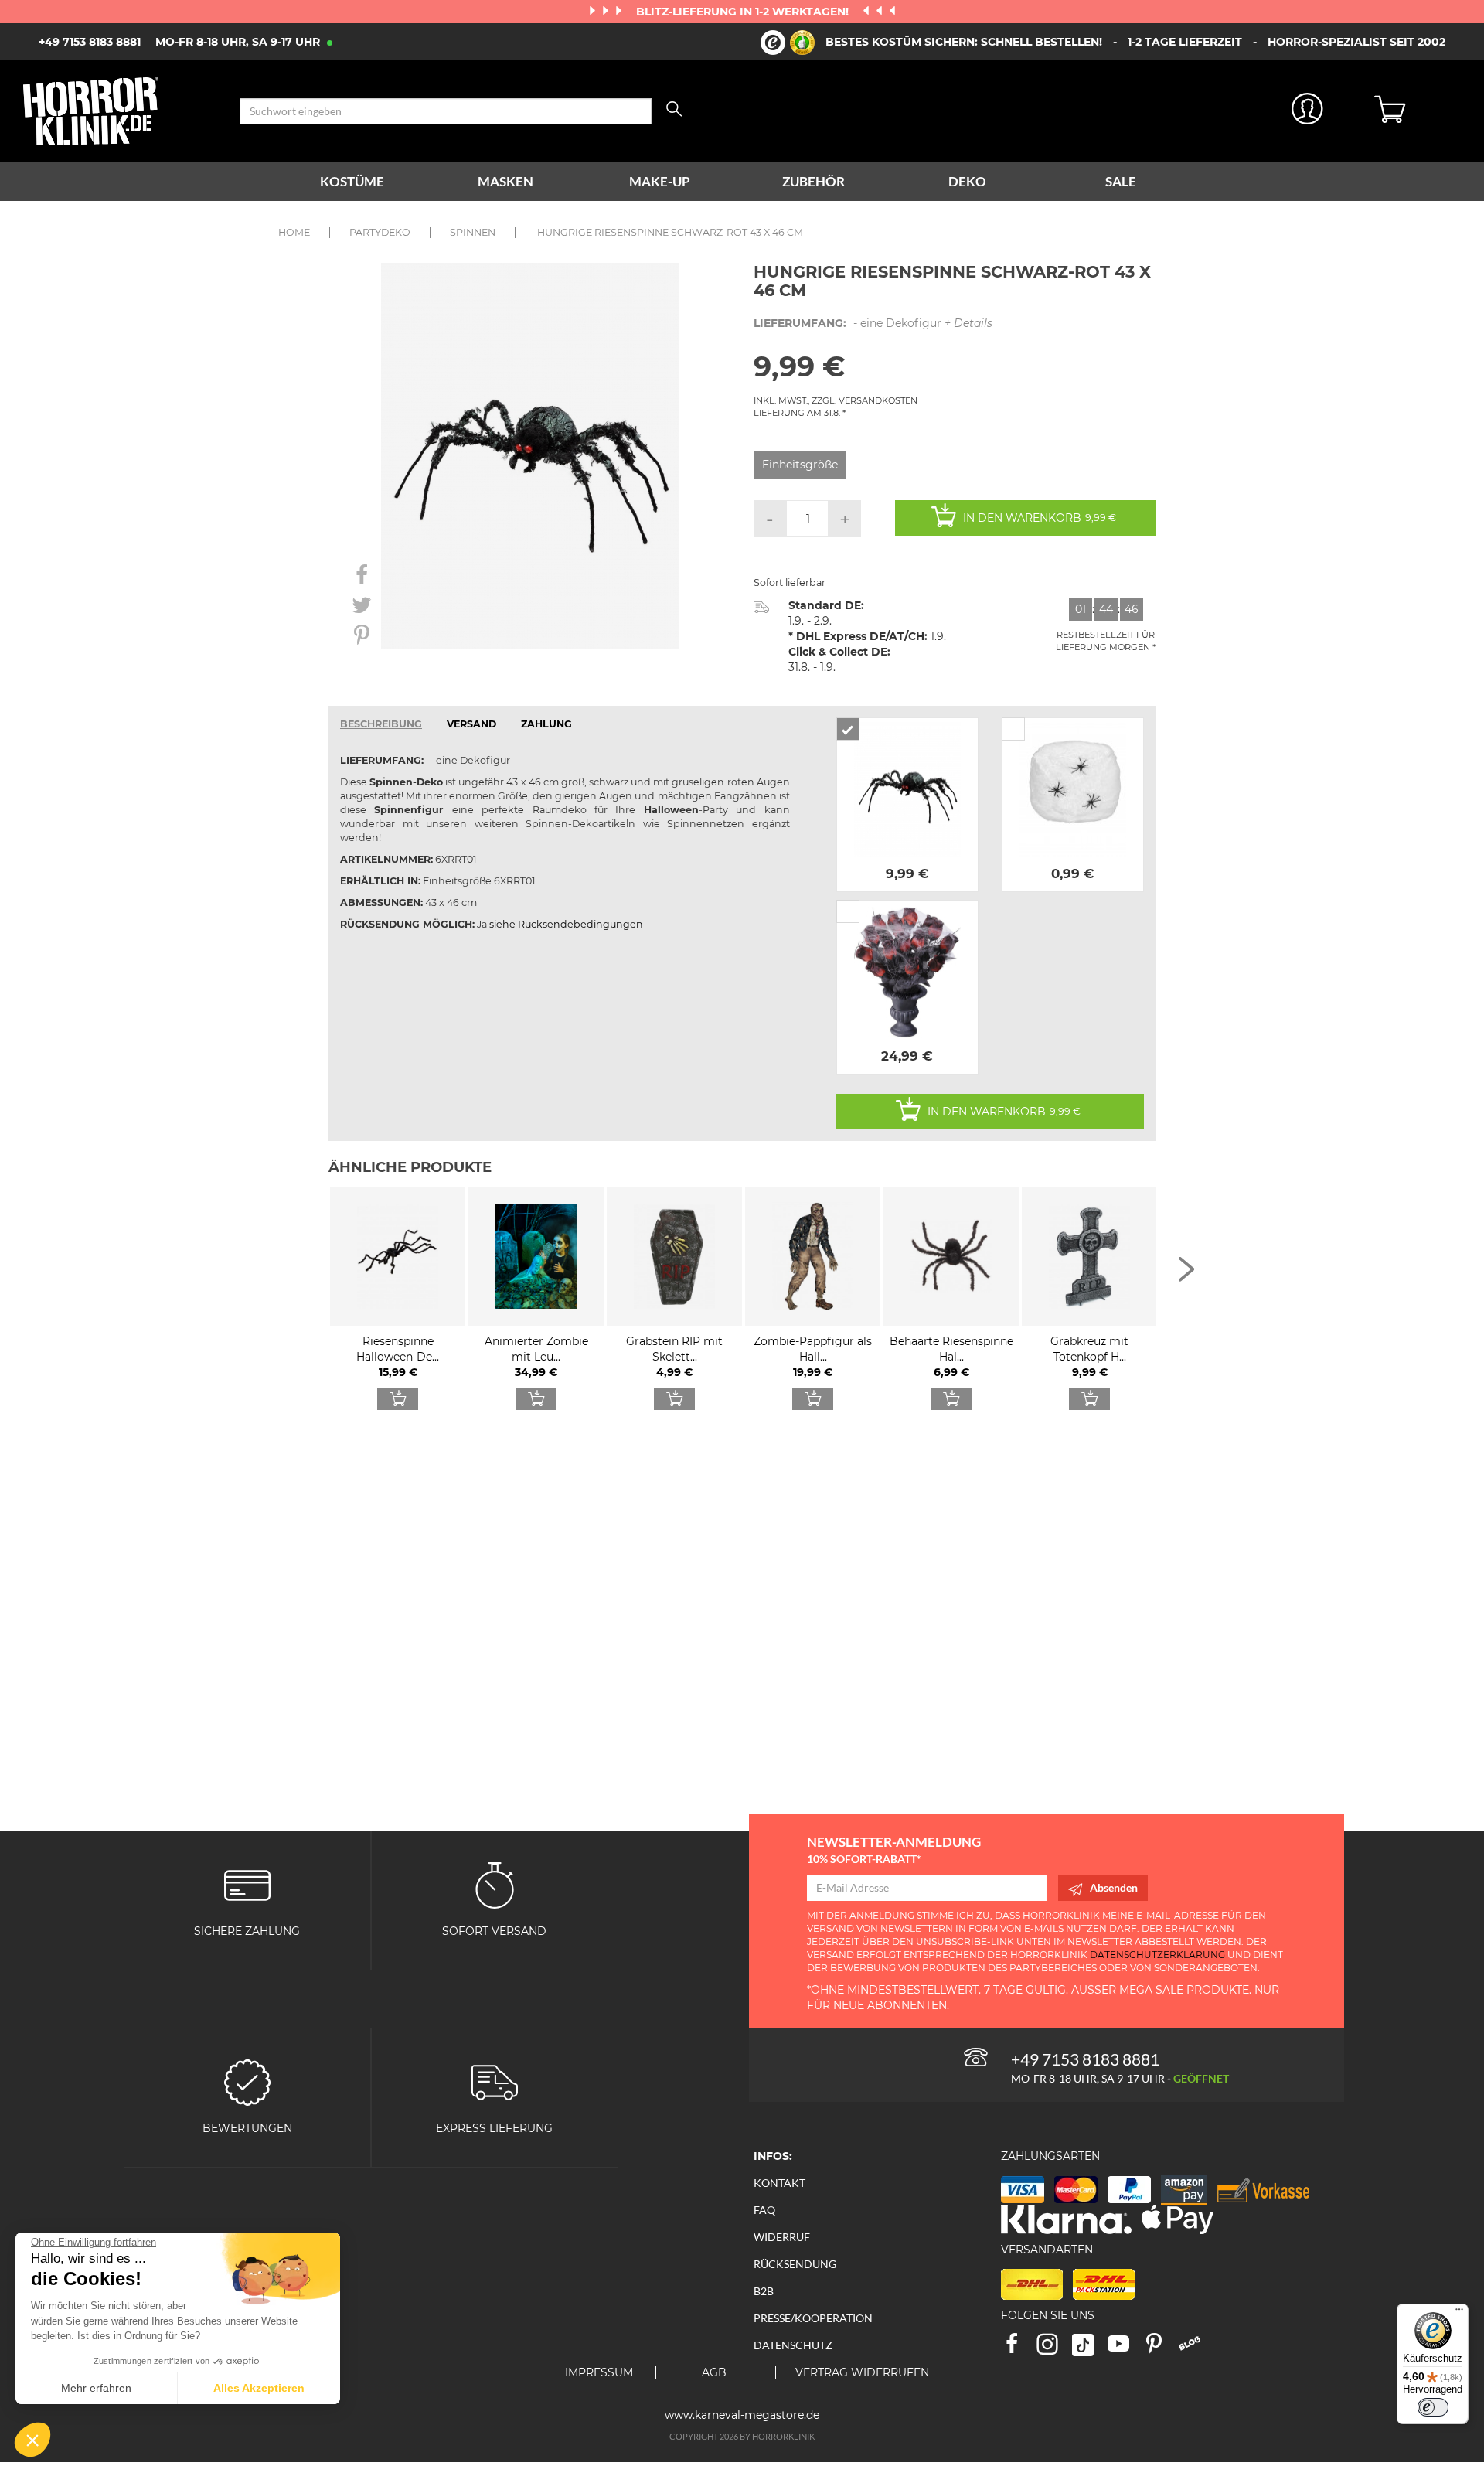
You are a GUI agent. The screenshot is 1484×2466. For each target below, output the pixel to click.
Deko (967, 181)
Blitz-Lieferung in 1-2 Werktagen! (744, 12)
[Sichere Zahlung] (247, 1884)
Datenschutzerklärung (1157, 1955)
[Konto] (1308, 112)
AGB (714, 2372)
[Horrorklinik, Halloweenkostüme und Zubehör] (120, 111)
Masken (505, 181)
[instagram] (1054, 2349)
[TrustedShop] (788, 43)
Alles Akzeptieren (259, 2388)
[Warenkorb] (1418, 111)
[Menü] (1459, 2313)
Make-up (660, 181)
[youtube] (1125, 2349)
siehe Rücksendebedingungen (566, 924)
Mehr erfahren (96, 2388)
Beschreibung (381, 724)
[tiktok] (1090, 2349)
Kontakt (779, 2183)
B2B (764, 2291)
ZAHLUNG (546, 724)
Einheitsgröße (800, 465)
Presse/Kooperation (813, 2318)
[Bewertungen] (247, 2081)
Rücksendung (795, 2264)
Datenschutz (793, 2345)
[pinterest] (1161, 2349)
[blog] (1195, 2349)
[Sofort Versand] (495, 1884)
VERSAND (471, 724)
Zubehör (813, 181)
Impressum (599, 2372)
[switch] (1433, 2407)
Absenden (1114, 1887)
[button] (32, 2440)
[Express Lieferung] (495, 2081)
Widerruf (782, 2237)
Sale (1121, 181)
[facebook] (1019, 2349)
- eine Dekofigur (873, 323)
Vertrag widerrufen (862, 2372)
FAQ (764, 2210)
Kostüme (352, 181)
